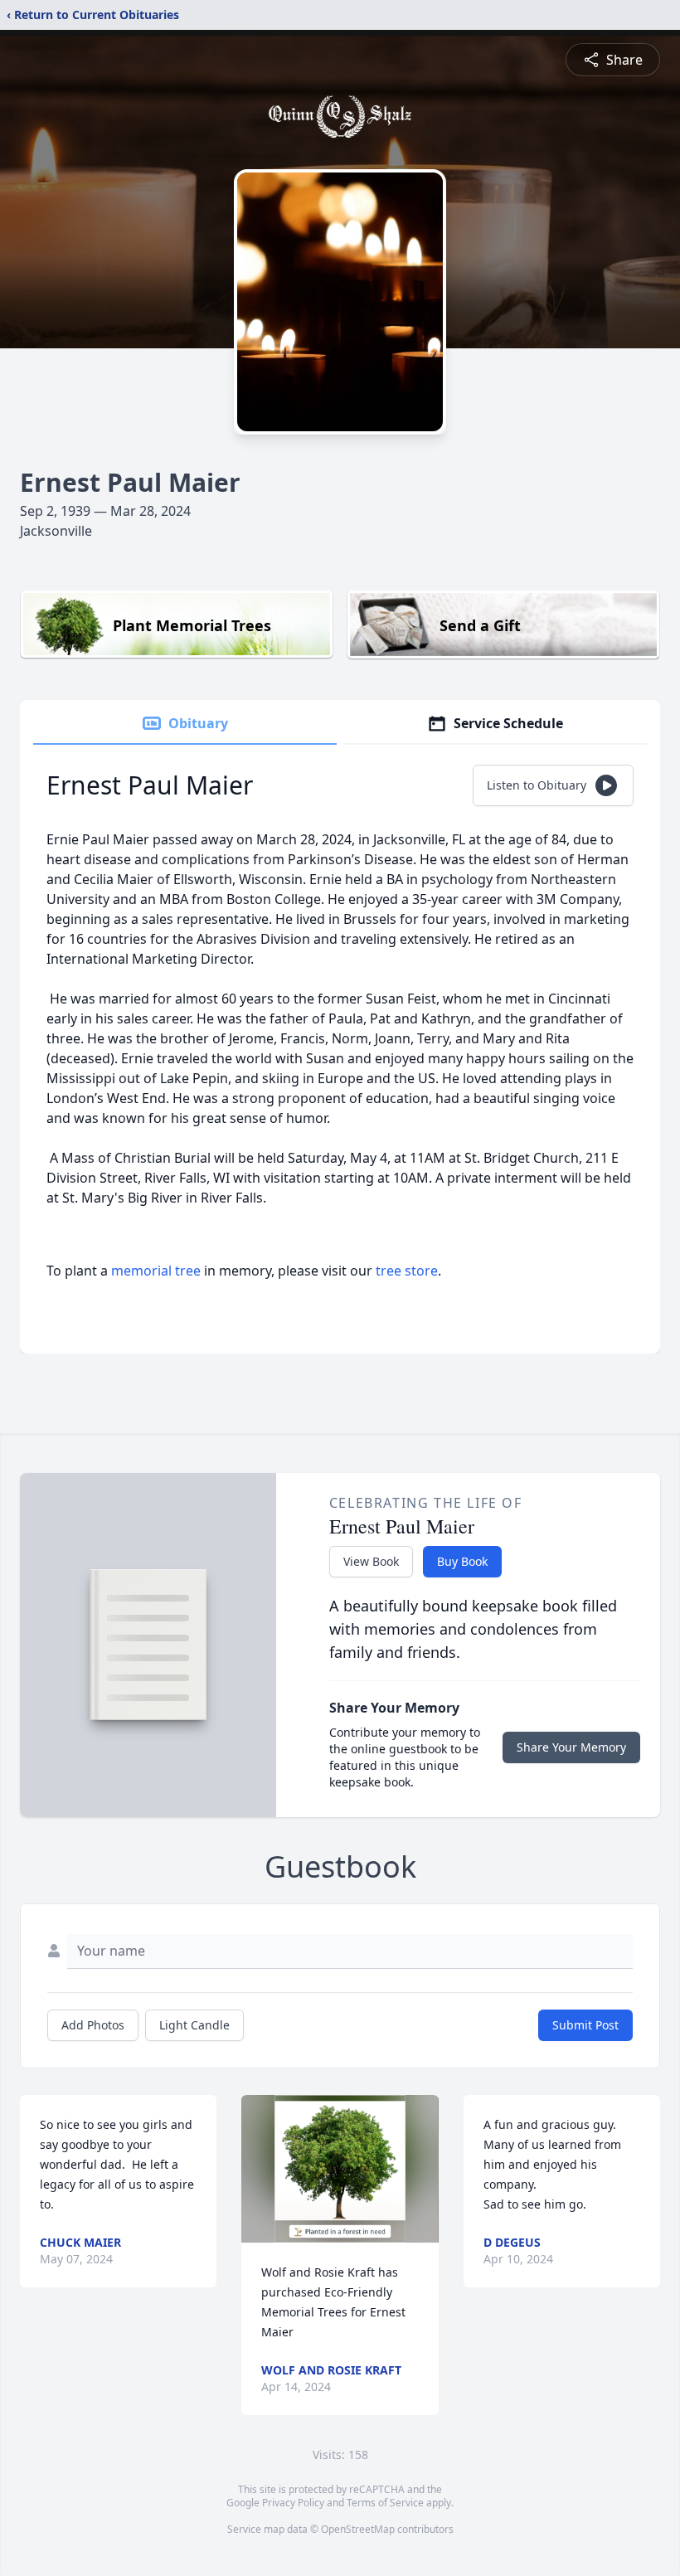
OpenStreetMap (358, 2529)
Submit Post (585, 2025)
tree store (407, 1271)
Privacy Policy (293, 2503)
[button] (340, 2169)
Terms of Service (385, 2503)
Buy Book (462, 1561)
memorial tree (156, 1271)
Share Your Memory (571, 1747)
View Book (371, 1561)
